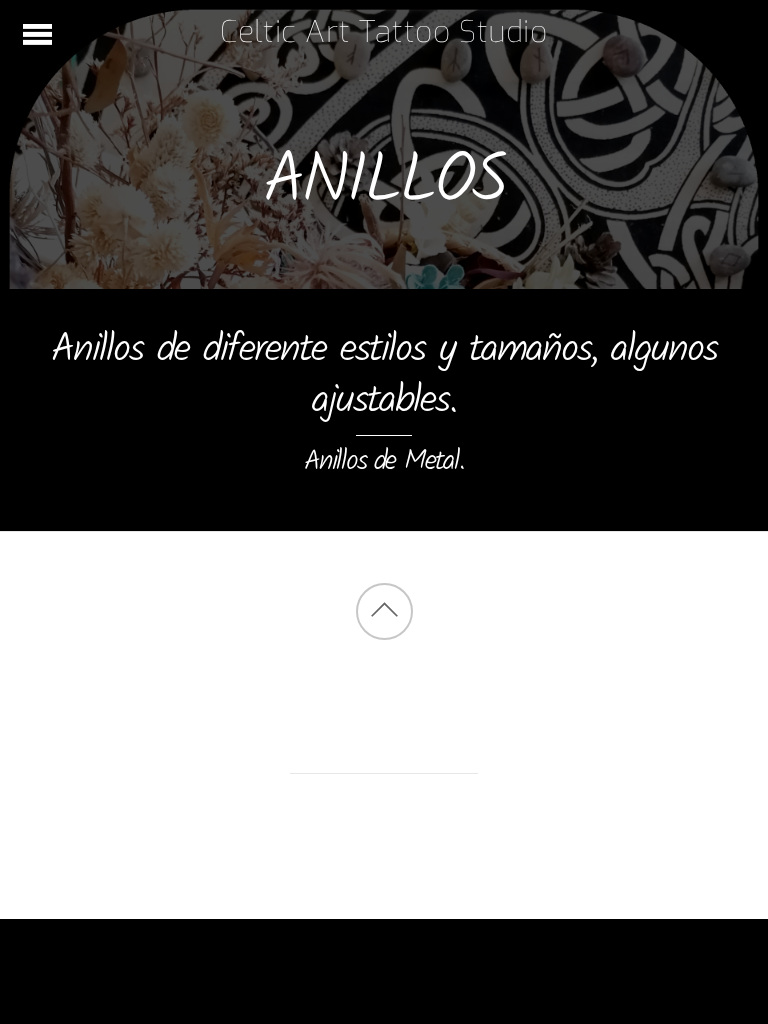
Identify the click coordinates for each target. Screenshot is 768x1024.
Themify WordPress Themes (462, 853)
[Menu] (37, 35)
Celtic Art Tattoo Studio (372, 823)
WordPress (328, 853)
